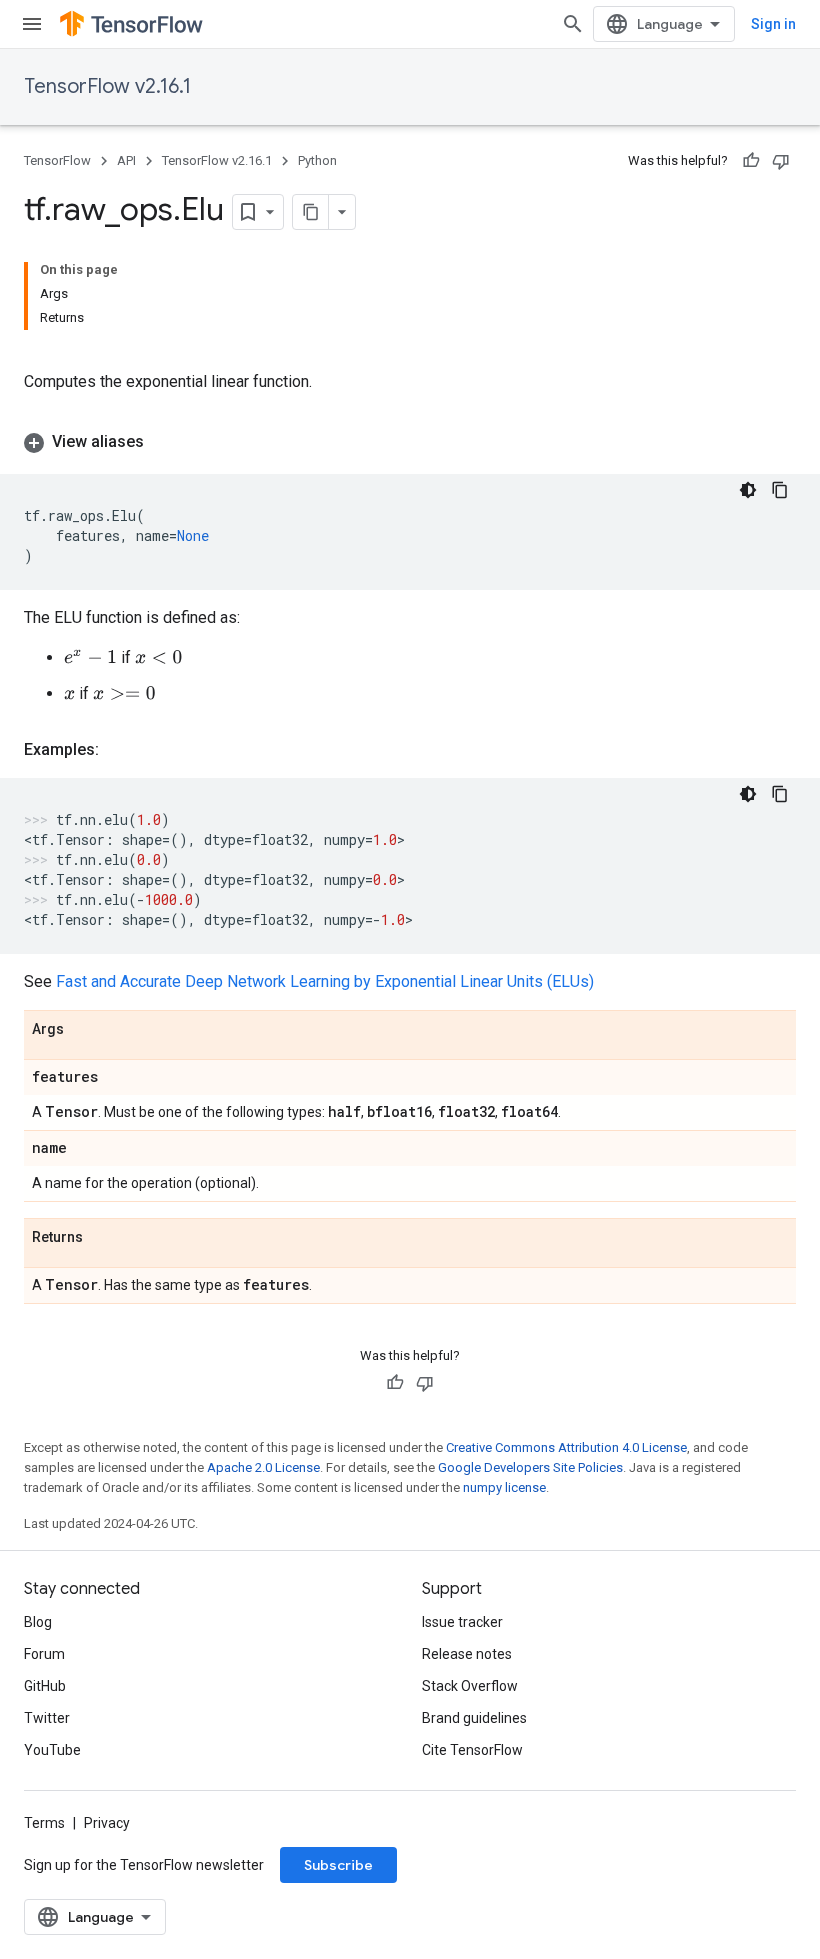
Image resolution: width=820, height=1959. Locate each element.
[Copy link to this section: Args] (84, 1030)
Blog (38, 1622)
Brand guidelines (474, 1718)
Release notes (467, 1654)
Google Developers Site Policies (530, 1467)
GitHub (45, 1686)
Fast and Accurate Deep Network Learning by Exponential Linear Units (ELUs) (325, 981)
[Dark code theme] (748, 490)
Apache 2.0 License (263, 1467)
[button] (410, 442)
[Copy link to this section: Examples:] (119, 750)
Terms (44, 1823)
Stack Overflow (470, 1686)
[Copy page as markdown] (311, 212)
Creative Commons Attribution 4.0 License (566, 1447)
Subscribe (338, 1865)
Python (317, 160)
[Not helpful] (781, 161)
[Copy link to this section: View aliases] (164, 442)
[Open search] (573, 24)
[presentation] (90, 657)
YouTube (52, 1750)
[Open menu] (32, 24)
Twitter (47, 1718)
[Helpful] (751, 161)
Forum (44, 1654)
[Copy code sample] (780, 490)
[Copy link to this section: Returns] (103, 1238)
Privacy (107, 1823)
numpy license (504, 1487)
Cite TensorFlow (472, 1750)
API (126, 160)
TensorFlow (57, 160)
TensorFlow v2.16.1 (107, 86)
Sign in (773, 24)
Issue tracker (462, 1622)
